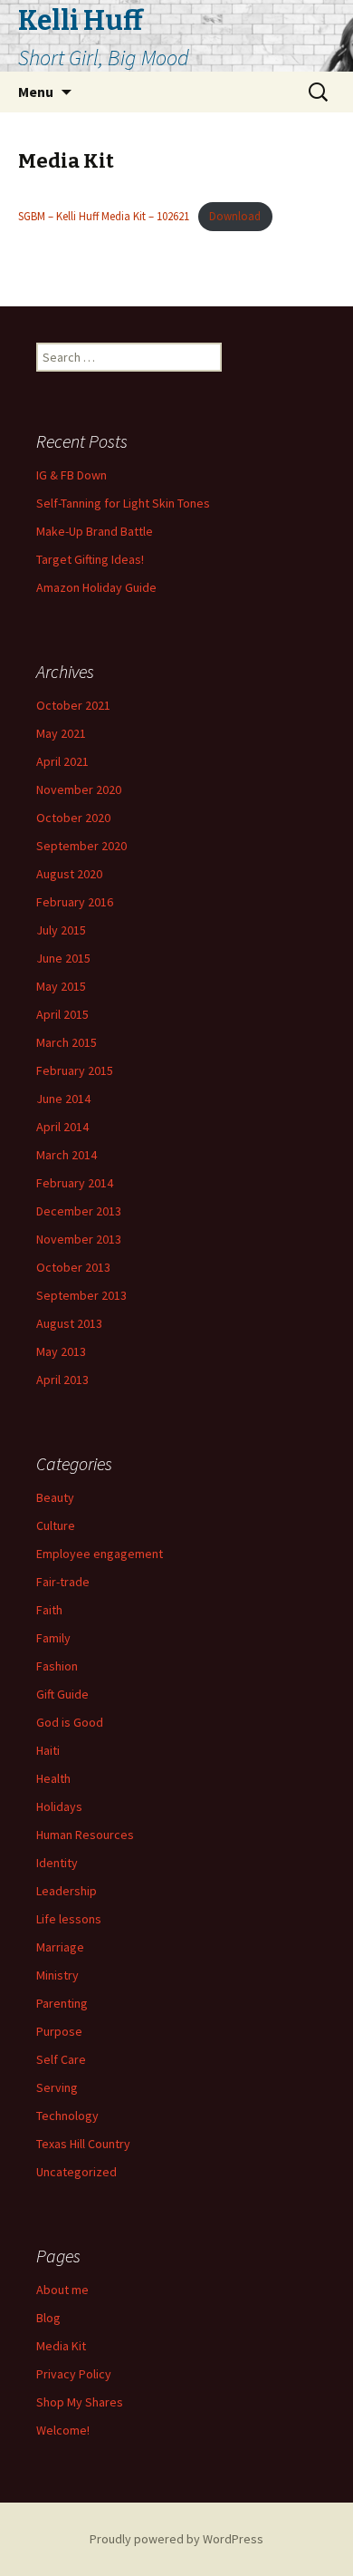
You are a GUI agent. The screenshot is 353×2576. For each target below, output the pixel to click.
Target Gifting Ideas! (90, 559)
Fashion (57, 1666)
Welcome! (63, 2430)
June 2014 (63, 1099)
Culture (56, 1525)
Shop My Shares (80, 2402)
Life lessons (69, 1919)
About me (62, 2290)
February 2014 (75, 1183)
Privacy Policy (74, 2374)
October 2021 (73, 705)
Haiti (48, 1750)
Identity (57, 1863)
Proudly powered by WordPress (176, 2539)
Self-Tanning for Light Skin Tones (123, 503)
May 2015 (61, 986)
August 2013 (69, 1323)
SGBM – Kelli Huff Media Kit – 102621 (104, 216)
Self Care (61, 2059)
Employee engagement (100, 1554)
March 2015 (67, 1042)
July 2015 (61, 930)
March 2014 (67, 1155)
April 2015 (62, 1014)
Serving (57, 2087)
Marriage (60, 1947)
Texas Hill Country (83, 2144)
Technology (67, 2116)
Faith (49, 1610)
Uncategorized (76, 2172)
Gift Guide (62, 1694)
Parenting (62, 2003)
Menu (36, 92)
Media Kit (61, 2346)
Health (53, 1778)
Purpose (59, 2031)
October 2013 (73, 1267)
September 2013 (81, 1295)
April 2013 (62, 1380)
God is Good (70, 1722)
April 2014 (62, 1127)
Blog (48, 2318)
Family (53, 1638)
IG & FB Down (72, 475)
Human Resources (85, 1835)
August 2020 (69, 874)
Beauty (55, 1497)
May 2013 (61, 1351)
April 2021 (62, 761)
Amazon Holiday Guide (96, 587)
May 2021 (61, 733)
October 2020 (73, 818)
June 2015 (63, 958)
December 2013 (79, 1211)
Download (235, 216)
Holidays (59, 1806)
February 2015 (75, 1070)
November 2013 (79, 1239)
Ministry (57, 1975)
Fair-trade (63, 1582)
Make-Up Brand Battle (95, 531)
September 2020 (81, 846)
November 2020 (79, 789)
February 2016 (75, 902)
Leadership (67, 1891)
